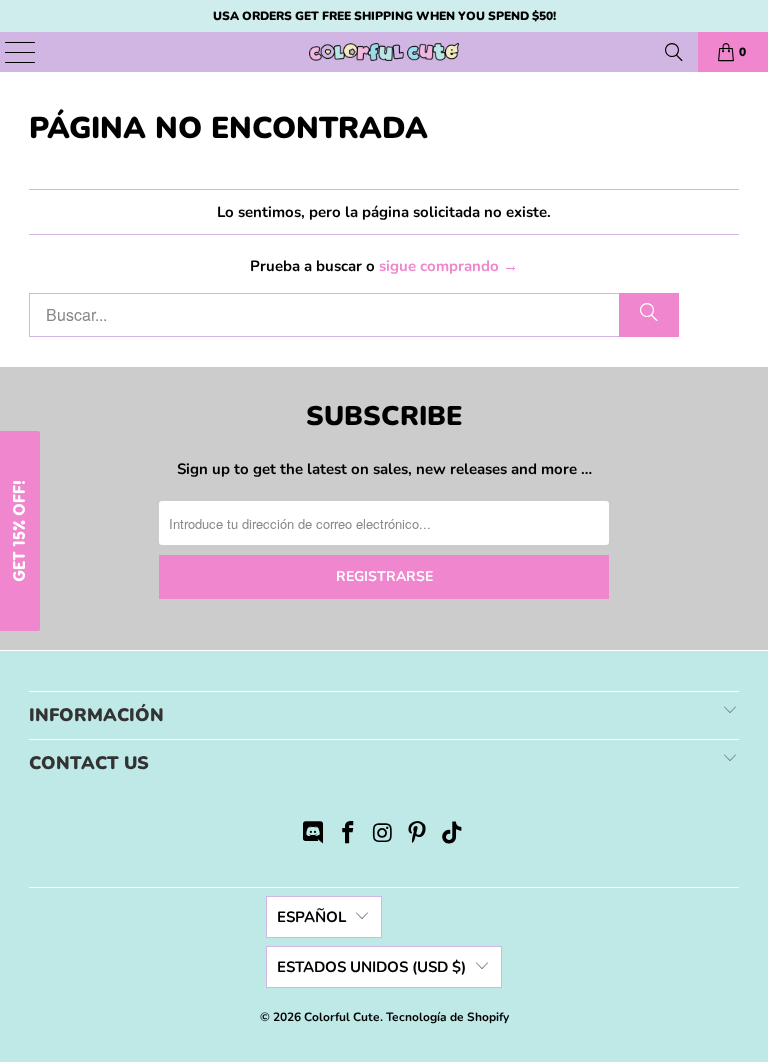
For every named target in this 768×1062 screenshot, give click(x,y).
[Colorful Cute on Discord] (314, 835)
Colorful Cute (342, 1017)
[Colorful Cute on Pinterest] (418, 835)
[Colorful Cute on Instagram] (383, 835)
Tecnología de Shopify (447, 1017)
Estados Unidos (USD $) (371, 967)
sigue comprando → (448, 266)
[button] (20, 531)
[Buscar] (674, 52)
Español (311, 917)
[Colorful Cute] (384, 52)
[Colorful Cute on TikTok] (453, 835)
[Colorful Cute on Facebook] (348, 835)
